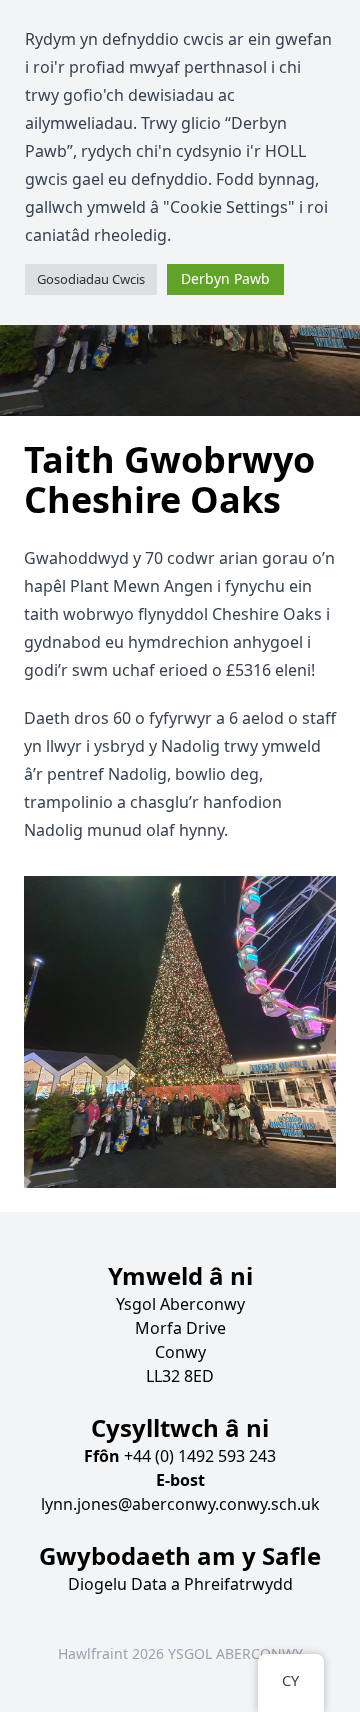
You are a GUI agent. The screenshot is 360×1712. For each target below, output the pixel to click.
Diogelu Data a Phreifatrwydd (180, 1584)
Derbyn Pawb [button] (225, 278)
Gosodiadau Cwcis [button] (91, 279)
